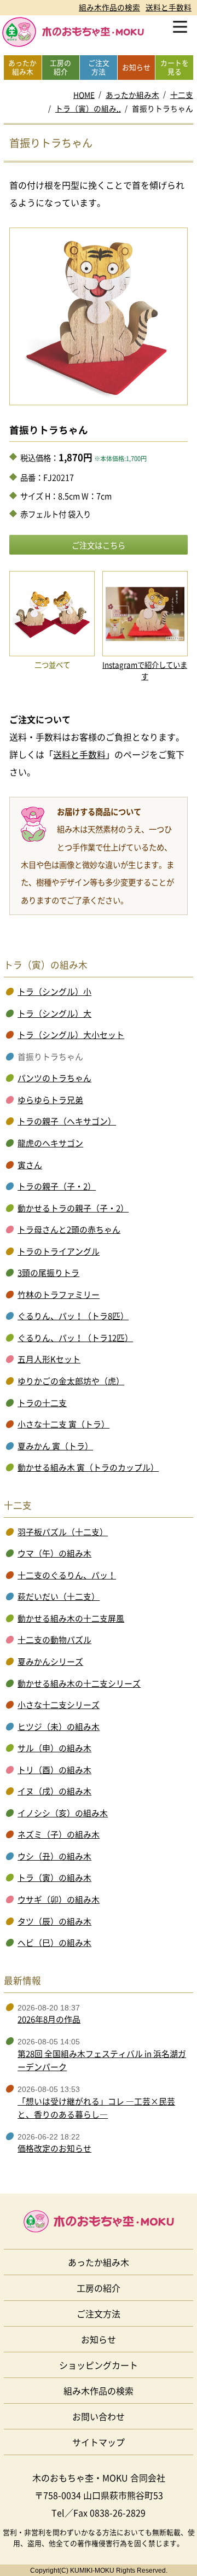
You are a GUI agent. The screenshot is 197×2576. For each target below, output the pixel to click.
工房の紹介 (99, 2288)
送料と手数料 (169, 7)
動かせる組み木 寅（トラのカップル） (88, 1467)
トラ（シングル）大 (54, 1013)
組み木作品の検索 (109, 7)
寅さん (30, 1165)
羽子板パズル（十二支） (63, 1532)
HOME (84, 95)
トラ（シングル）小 (54, 992)
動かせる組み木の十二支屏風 (71, 1618)
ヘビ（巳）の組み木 (54, 1943)
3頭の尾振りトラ (48, 1273)
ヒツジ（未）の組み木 (59, 1727)
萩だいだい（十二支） (59, 1596)
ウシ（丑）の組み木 (54, 1856)
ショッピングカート (99, 2365)
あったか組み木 (132, 95)
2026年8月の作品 (49, 2019)
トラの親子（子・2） (57, 1186)
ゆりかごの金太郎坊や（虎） (71, 1381)
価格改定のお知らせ (54, 2148)
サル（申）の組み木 (54, 1748)
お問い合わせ (99, 2416)
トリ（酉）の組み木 (54, 1770)
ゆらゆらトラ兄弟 (50, 1100)
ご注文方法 (99, 2313)
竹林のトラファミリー (59, 1295)
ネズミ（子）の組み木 (59, 1834)
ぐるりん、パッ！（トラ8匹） (73, 1316)
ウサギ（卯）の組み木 (59, 1899)
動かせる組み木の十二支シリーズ (79, 1683)
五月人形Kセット (49, 1359)
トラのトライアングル (59, 1251)
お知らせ (99, 2339)
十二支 (182, 95)
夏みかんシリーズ (50, 1662)
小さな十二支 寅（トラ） (63, 1424)
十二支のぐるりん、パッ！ (67, 1575)
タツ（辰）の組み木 (54, 1921)
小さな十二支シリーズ (59, 1705)
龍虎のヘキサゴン (50, 1143)
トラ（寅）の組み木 (54, 1878)
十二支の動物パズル (54, 1640)
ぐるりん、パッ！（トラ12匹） (75, 1338)
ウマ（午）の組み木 (54, 1553)
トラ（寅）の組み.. (88, 108)
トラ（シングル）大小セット (71, 1035)
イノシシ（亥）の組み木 (63, 1813)
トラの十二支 (42, 1403)
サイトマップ (99, 2442)
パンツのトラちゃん (54, 1078)
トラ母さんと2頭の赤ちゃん (69, 1229)
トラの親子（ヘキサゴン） (67, 1121)
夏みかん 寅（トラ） (55, 1446)
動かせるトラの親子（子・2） (73, 1208)
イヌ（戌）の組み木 (54, 1791)
